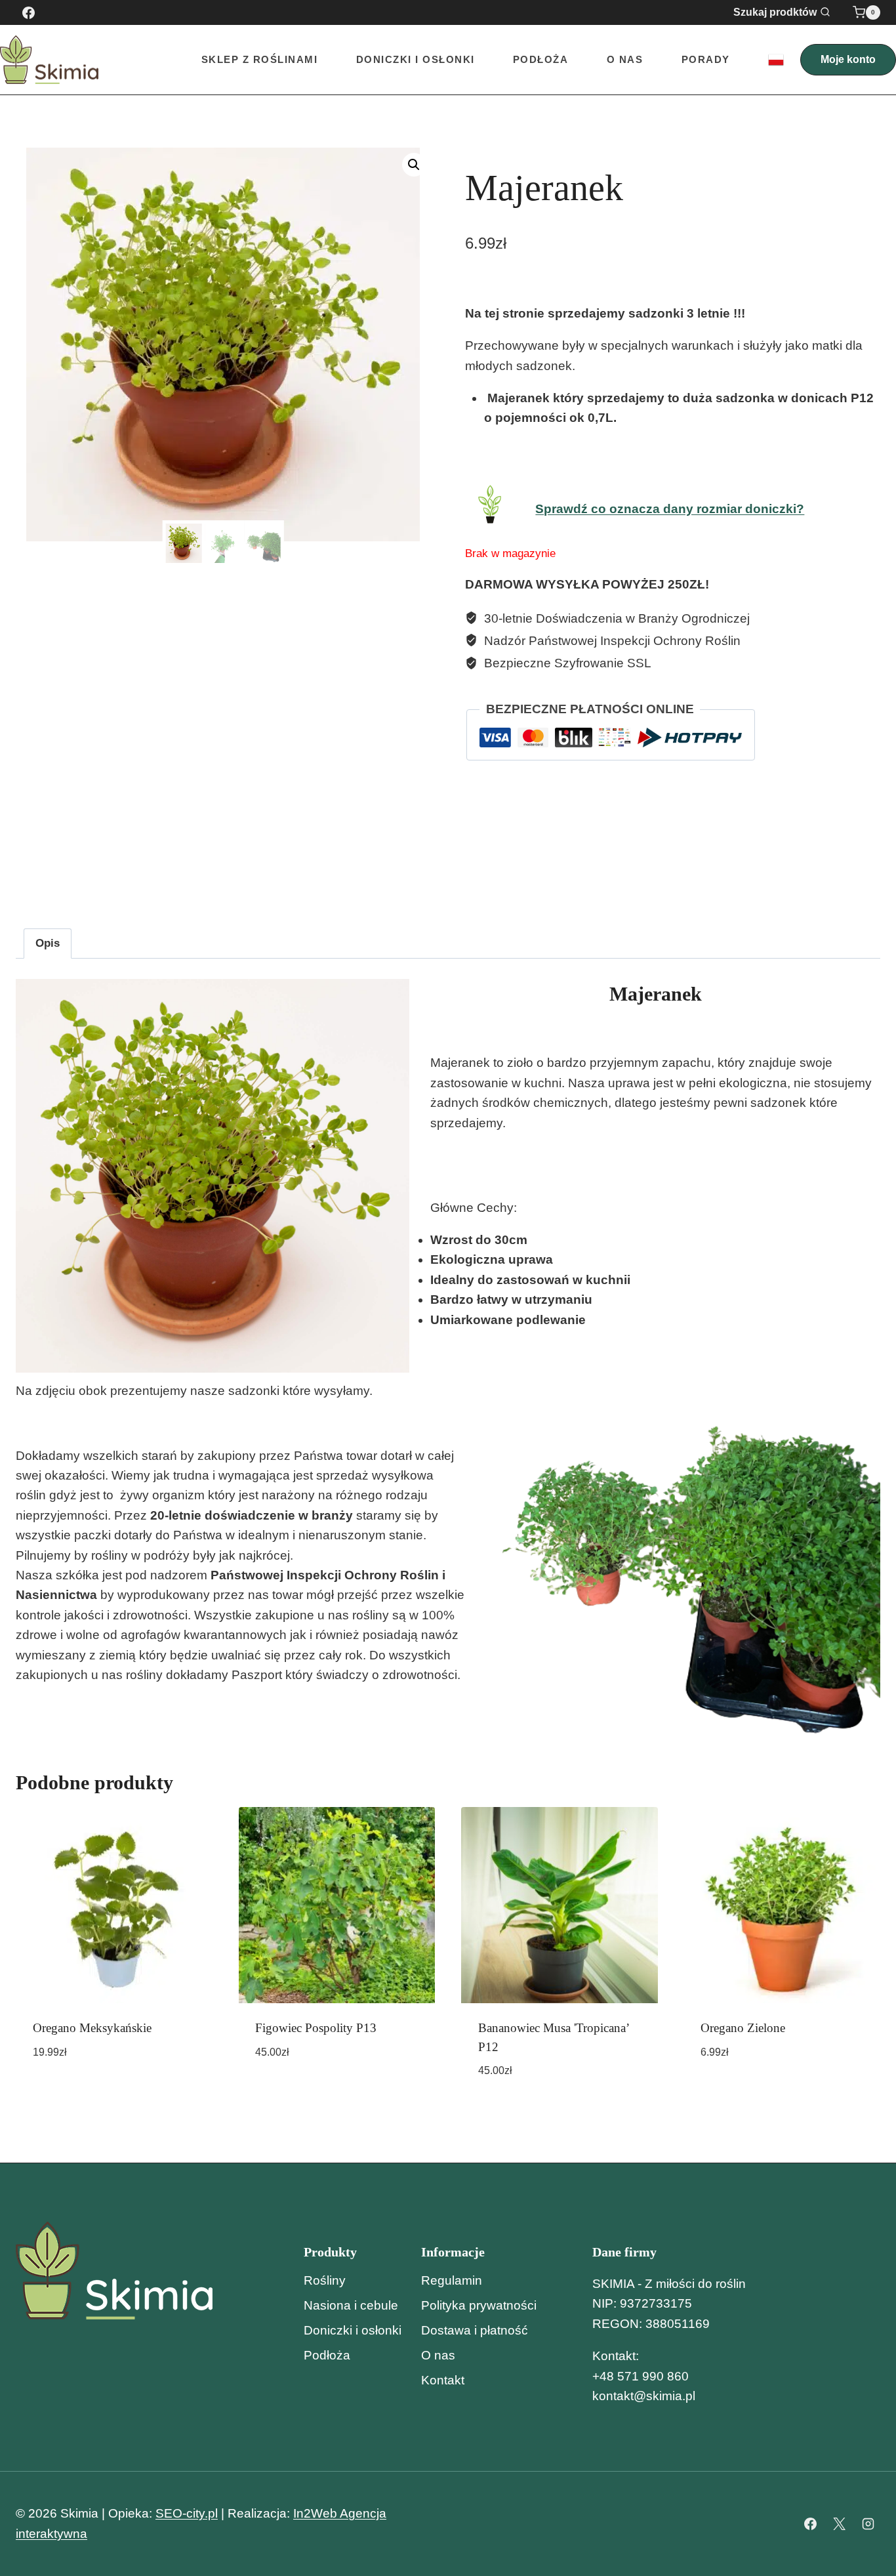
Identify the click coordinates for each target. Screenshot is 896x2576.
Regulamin (452, 2280)
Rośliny (325, 2280)
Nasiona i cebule (351, 2305)
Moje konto (848, 59)
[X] (839, 2524)
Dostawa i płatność (475, 2330)
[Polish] (776, 60)
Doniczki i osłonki (353, 2330)
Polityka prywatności (479, 2305)
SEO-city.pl (187, 2513)
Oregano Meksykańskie (92, 2028)
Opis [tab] (48, 943)
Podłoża (541, 59)
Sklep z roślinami (260, 59)
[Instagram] (868, 2524)
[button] (414, 165)
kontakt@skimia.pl (644, 2396)
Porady (706, 59)
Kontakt (443, 2380)
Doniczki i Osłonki (416, 59)
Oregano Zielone (743, 2028)
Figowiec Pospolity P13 (316, 2028)
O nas (625, 59)
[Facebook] (28, 12)
